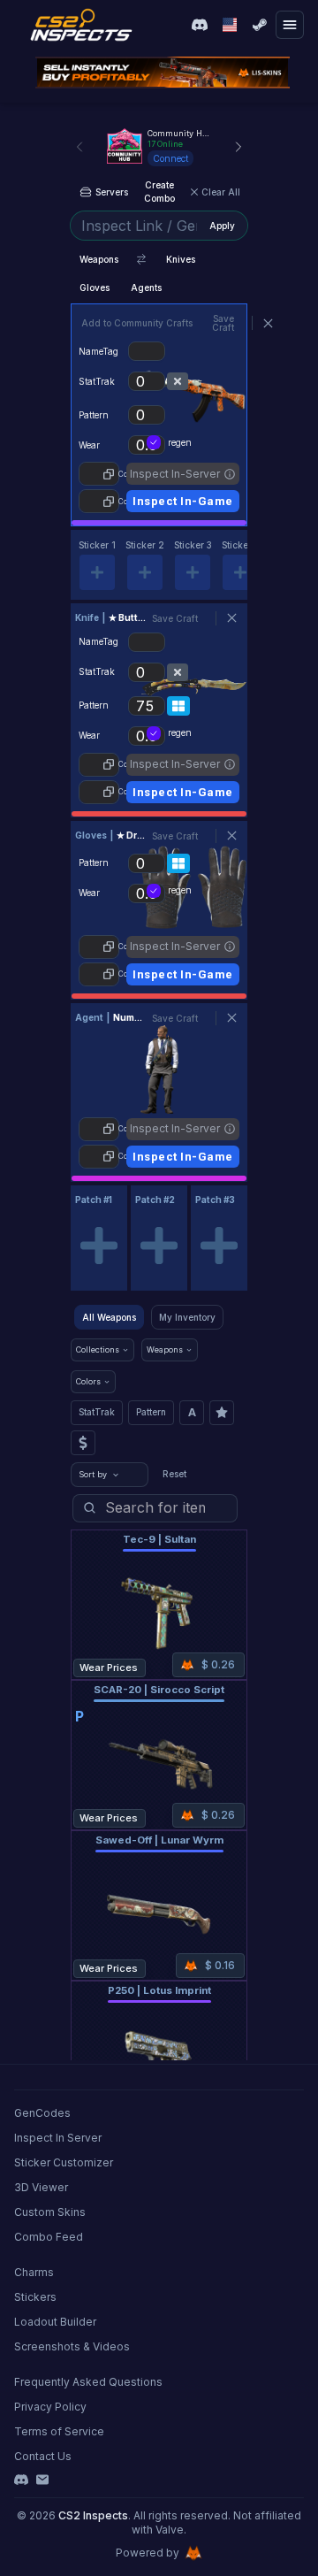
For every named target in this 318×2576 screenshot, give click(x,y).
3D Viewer (41, 2187)
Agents (146, 287)
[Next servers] (238, 147)
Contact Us (43, 2456)
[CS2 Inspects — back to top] (81, 25)
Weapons (99, 259)
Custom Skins (50, 2212)
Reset (174, 1474)
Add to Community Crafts (137, 323)
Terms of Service (59, 2431)
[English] (230, 25)
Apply (222, 226)
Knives (181, 259)
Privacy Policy (50, 2407)
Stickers (35, 2297)
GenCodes (42, 2113)
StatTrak (97, 1412)
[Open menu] (290, 25)
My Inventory (187, 1317)
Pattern (151, 1412)
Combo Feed (49, 2237)
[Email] (42, 2480)
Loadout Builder (55, 2322)
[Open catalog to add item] (99, 1246)
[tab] (97, 565)
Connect (170, 158)
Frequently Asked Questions (88, 2382)
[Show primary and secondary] (141, 259)
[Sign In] (260, 25)
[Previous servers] (79, 147)
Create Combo (159, 192)
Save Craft (223, 323)
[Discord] (21, 2480)
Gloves (95, 287)
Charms (34, 2272)
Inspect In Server (58, 2138)
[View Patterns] (178, 706)
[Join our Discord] (200, 25)
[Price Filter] (83, 1443)
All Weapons (109, 1317)
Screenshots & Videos (72, 2346)
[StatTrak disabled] (178, 381)
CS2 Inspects (93, 2515)
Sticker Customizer (64, 2162)
